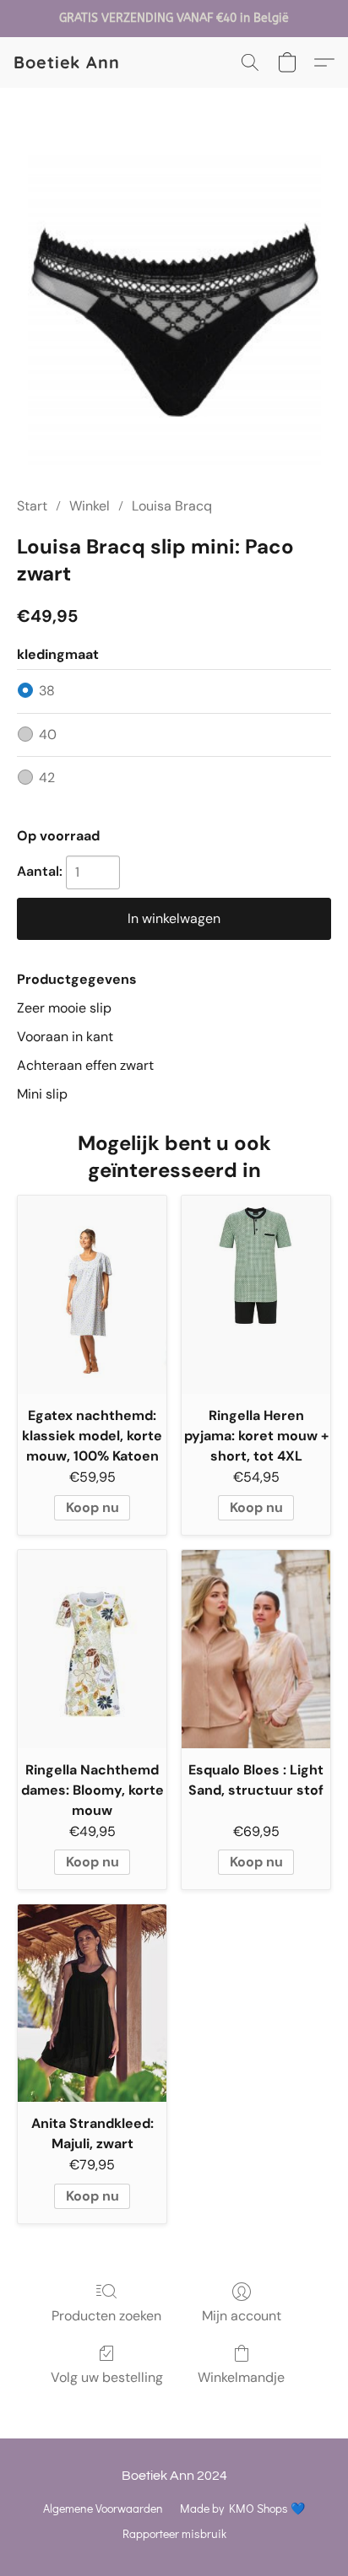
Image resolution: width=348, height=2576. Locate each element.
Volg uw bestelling (107, 2377)
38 (47, 691)
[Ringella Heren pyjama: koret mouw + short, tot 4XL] (256, 1295)
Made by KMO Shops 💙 (242, 2508)
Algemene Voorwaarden (103, 2508)
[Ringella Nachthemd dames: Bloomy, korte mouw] (92, 1649)
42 (47, 778)
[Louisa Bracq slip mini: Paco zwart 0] (174, 312)
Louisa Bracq (172, 506)
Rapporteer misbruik (174, 2533)
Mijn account (242, 2316)
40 (48, 734)
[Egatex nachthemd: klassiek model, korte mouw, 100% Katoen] (92, 1295)
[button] (67, 62)
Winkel (90, 506)
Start (32, 506)
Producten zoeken (106, 2316)
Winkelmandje (241, 2377)
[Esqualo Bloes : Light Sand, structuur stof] (256, 1649)
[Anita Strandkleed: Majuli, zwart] (92, 2004)
